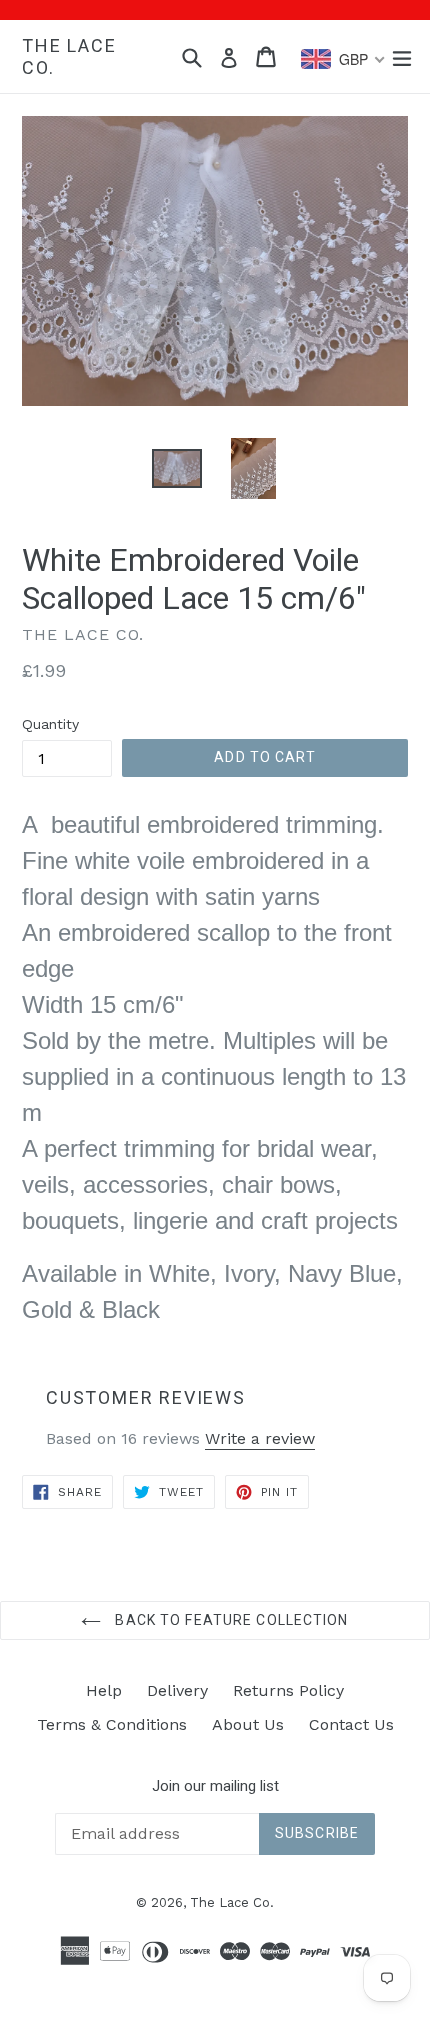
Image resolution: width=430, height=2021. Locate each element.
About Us (248, 1724)
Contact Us (351, 1724)
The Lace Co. (69, 56)
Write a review (260, 1438)
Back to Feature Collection (229, 1620)
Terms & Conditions (112, 1724)
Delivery (177, 1690)
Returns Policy (288, 1690)
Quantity (50, 724)
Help (104, 1690)
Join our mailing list (215, 1786)
